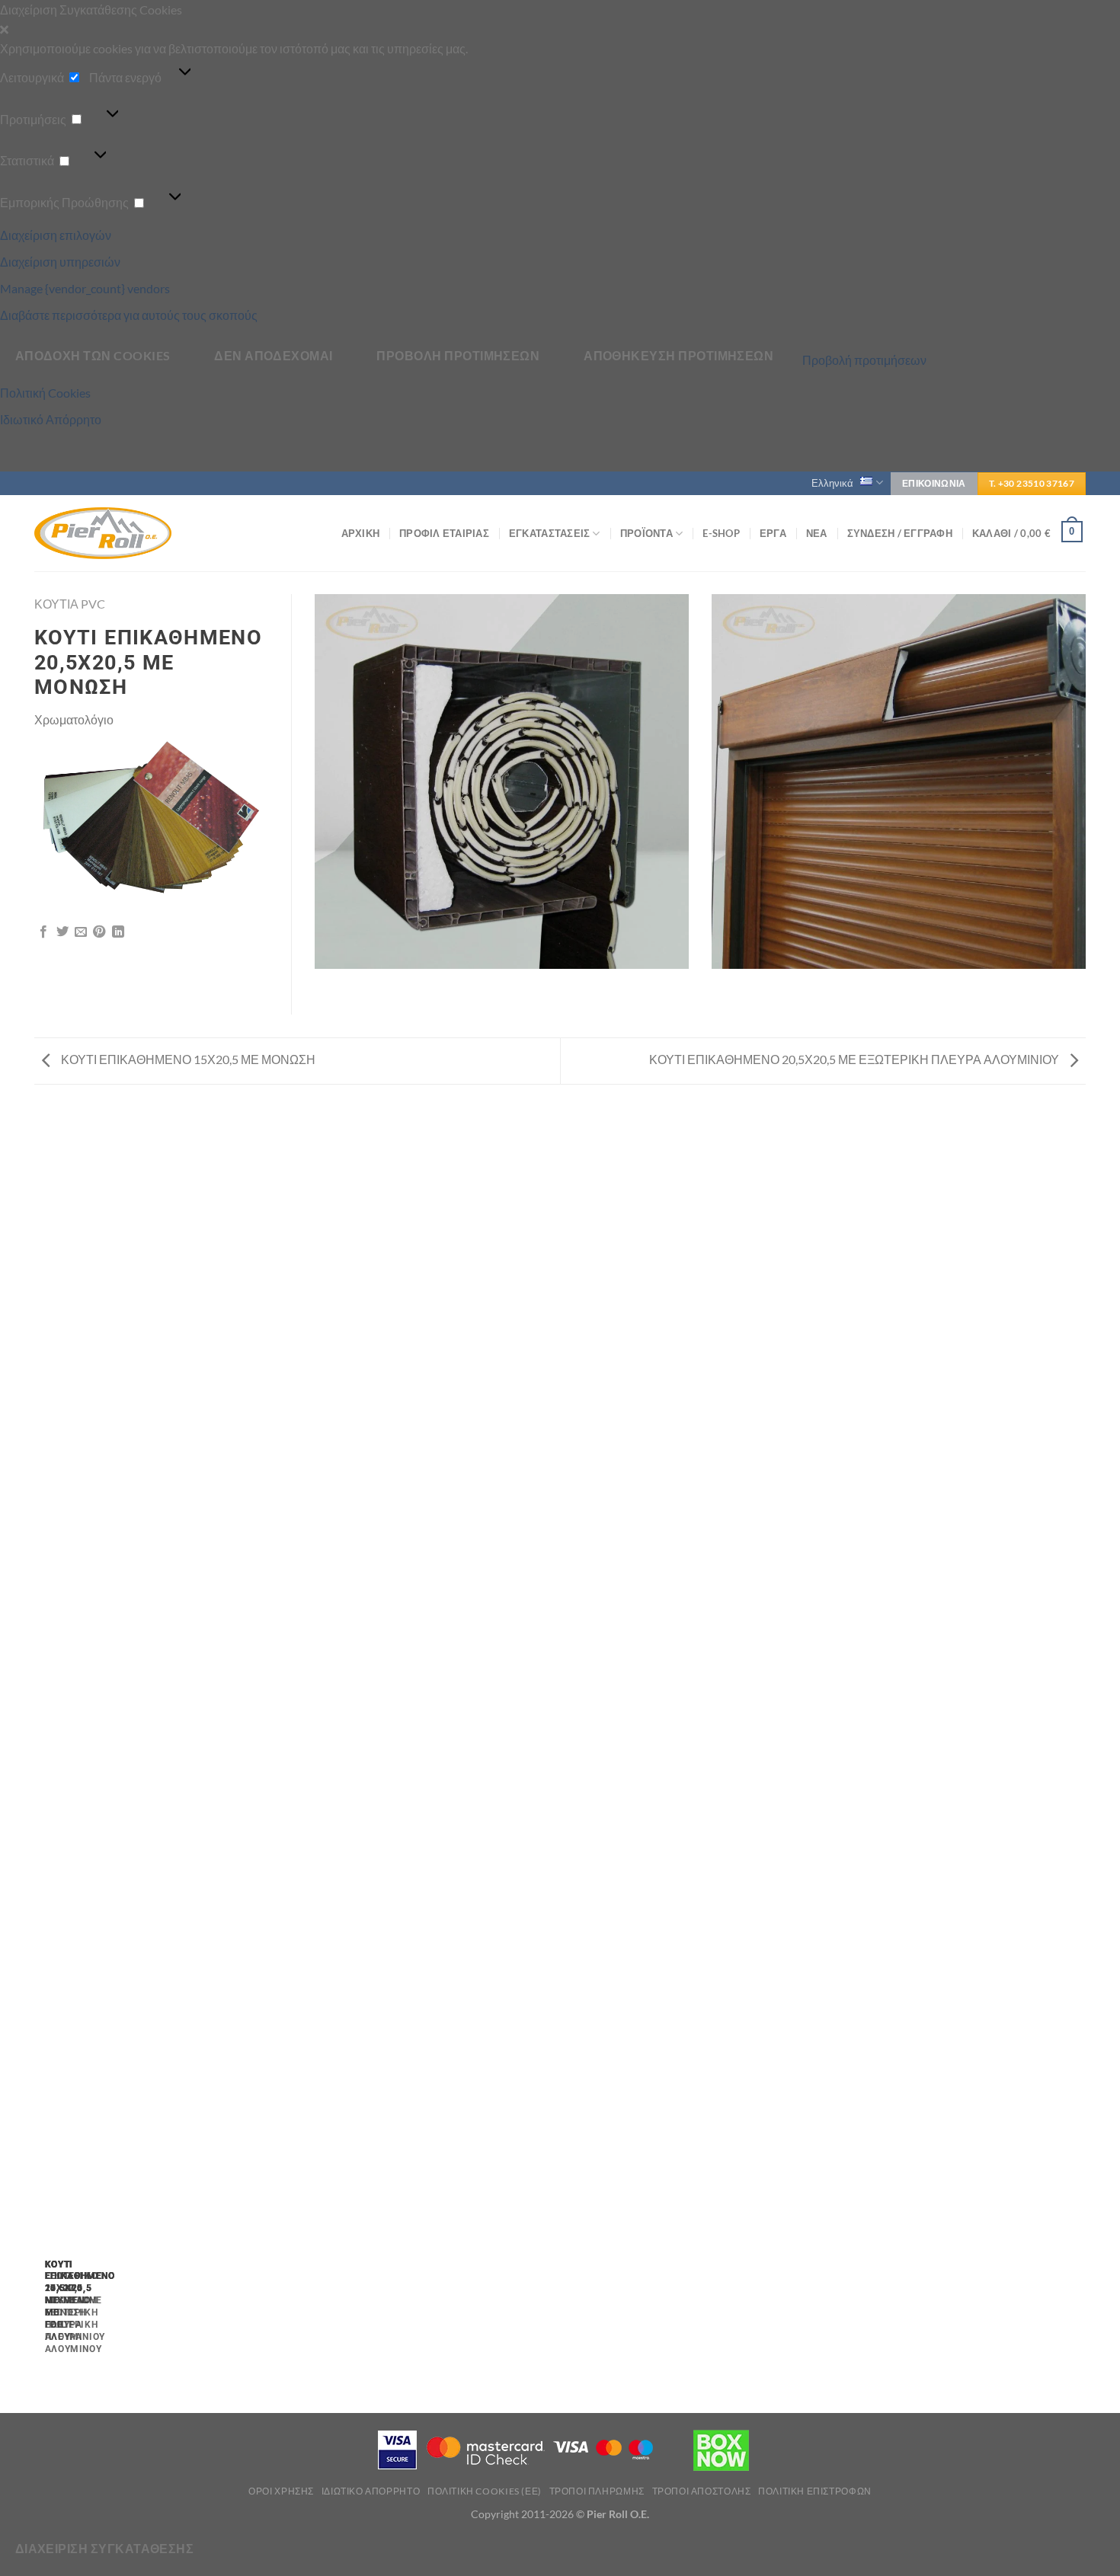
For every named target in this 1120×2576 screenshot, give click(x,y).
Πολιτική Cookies (45, 393)
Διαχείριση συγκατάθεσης (105, 2549)
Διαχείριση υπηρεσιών (60, 262)
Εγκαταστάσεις (549, 533)
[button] (560, 30)
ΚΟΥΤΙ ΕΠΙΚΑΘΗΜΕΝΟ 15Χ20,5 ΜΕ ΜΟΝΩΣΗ (187, 1059)
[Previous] (41, 1755)
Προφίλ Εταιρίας (444, 533)
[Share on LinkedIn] (118, 932)
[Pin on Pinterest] (99, 932)
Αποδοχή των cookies (93, 356)
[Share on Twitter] (62, 932)
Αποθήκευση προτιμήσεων (678, 356)
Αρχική (361, 533)
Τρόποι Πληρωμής (597, 2491)
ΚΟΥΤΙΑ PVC (70, 604)
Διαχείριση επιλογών (56, 235)
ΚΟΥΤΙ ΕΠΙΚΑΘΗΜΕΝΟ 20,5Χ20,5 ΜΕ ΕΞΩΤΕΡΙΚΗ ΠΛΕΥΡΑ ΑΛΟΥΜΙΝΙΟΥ (855, 1059)
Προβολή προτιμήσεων (458, 356)
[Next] (82, 1755)
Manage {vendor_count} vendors (85, 288)
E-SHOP (721, 533)
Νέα (817, 533)
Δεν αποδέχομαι (274, 356)
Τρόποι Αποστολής (702, 2491)
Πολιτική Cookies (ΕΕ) (485, 2491)
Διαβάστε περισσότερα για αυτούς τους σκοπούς (129, 315)
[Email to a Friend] (81, 932)
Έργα (773, 533)
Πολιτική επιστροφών (815, 2491)
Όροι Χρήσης (281, 2491)
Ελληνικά (832, 483)
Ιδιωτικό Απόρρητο (51, 419)
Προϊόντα (646, 533)
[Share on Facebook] (43, 932)
